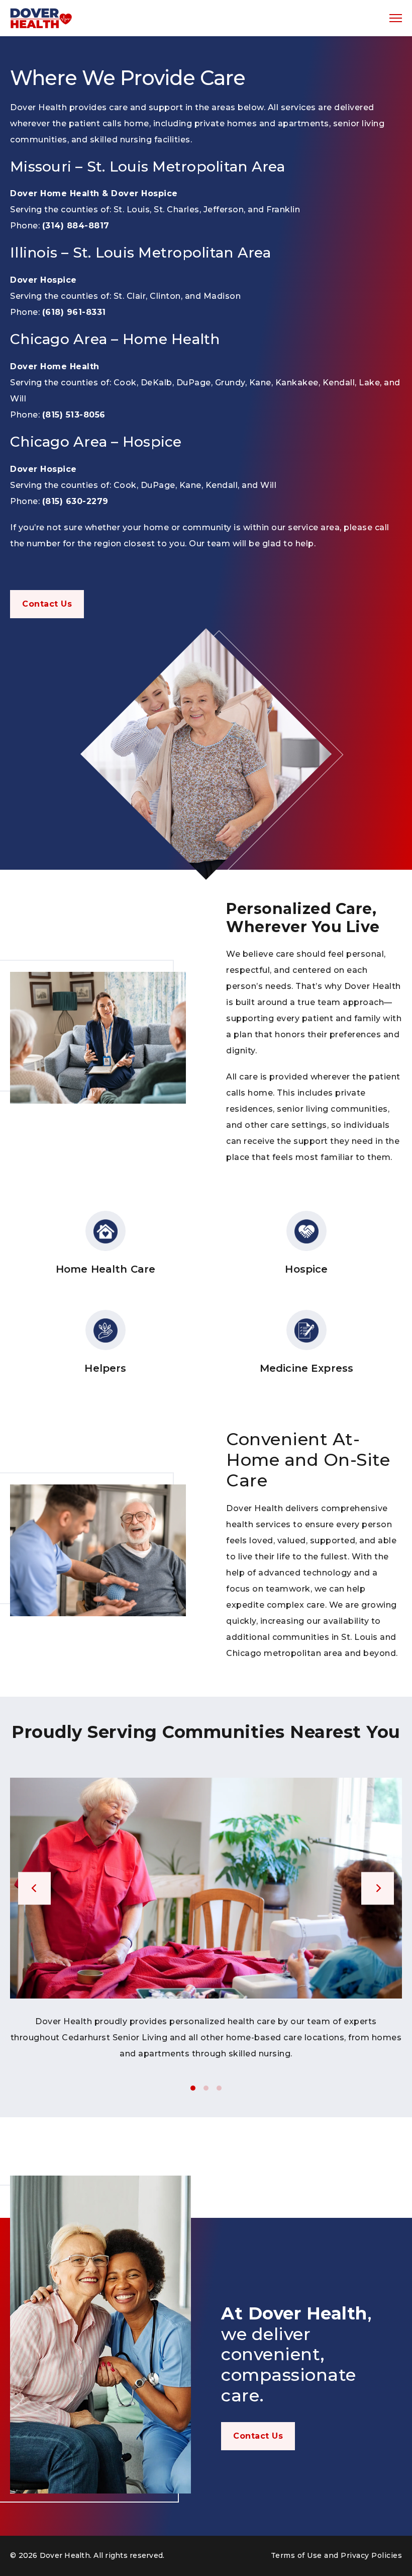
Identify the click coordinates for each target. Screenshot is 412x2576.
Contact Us (47, 604)
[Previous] (34, 1888)
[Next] (378, 1888)
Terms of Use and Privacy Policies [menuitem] (337, 2555)
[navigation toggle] (396, 18)
